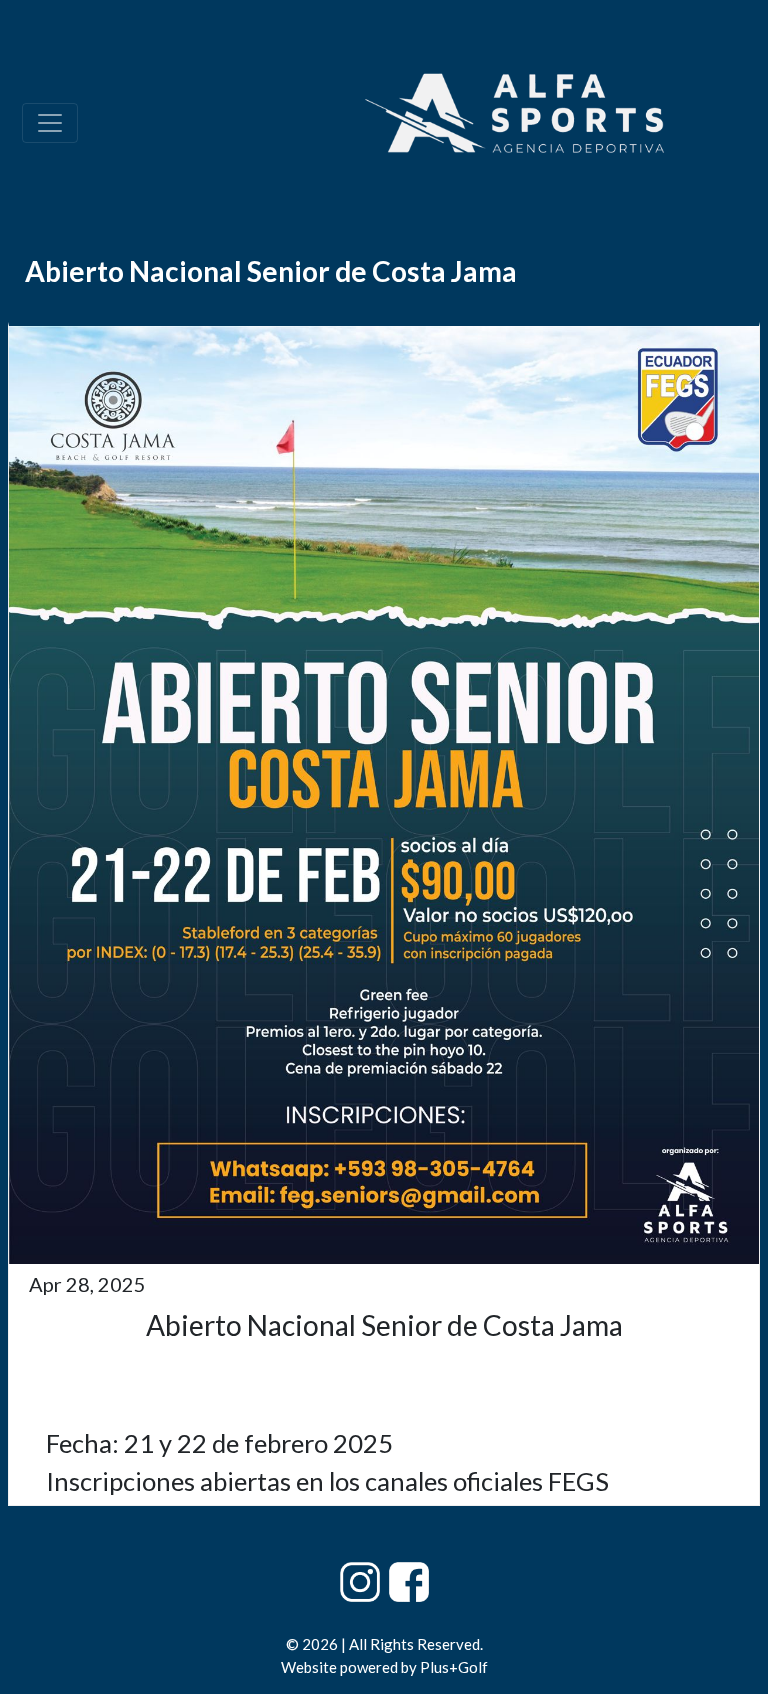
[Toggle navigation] (50, 123)
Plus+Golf (454, 1667)
